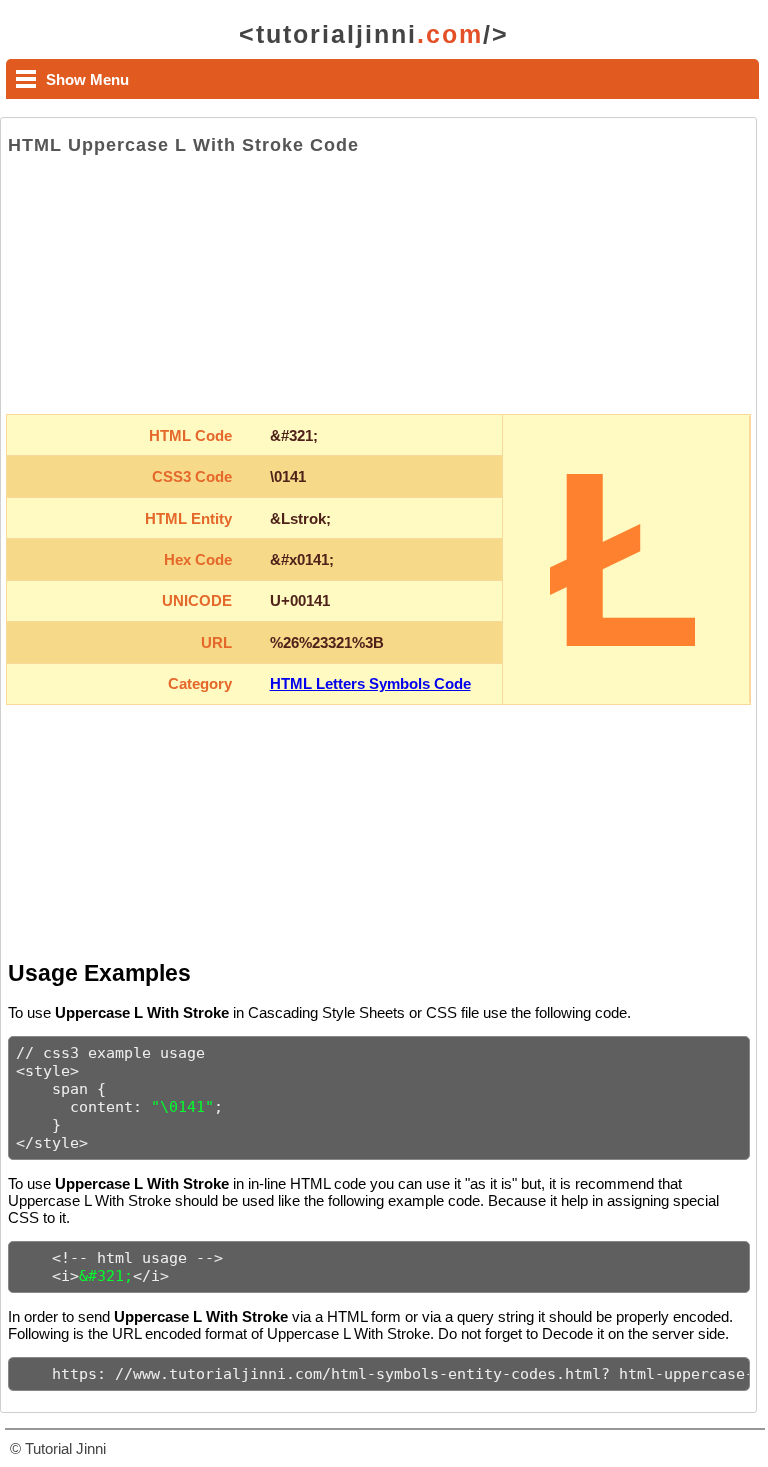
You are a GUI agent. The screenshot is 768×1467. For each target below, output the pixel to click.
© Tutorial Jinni (58, 1448)
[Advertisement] (379, 285)
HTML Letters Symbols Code (370, 683)
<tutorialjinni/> (374, 34)
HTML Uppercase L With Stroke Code (183, 145)
